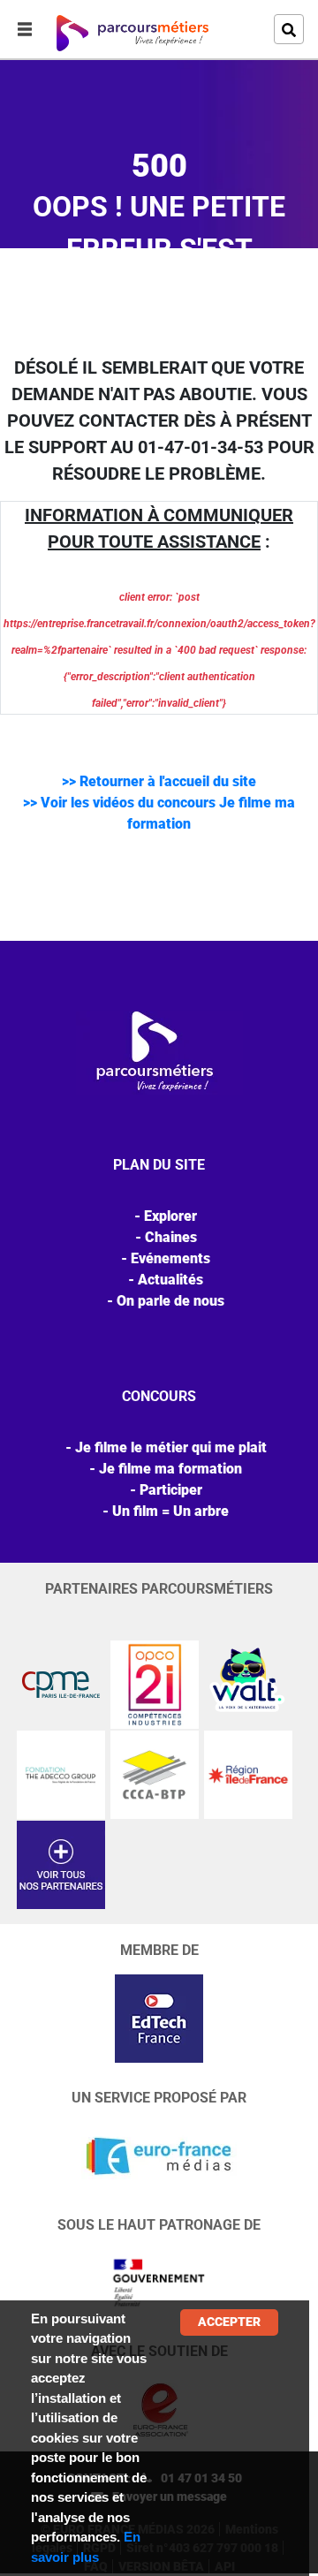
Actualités (170, 1280)
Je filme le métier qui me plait (171, 1447)
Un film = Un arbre (170, 1511)
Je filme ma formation (170, 1469)
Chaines (171, 1237)
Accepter (229, 2322)
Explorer (170, 1216)
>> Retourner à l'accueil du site (159, 781)
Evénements (170, 1258)
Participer (171, 1490)
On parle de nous (170, 1301)
